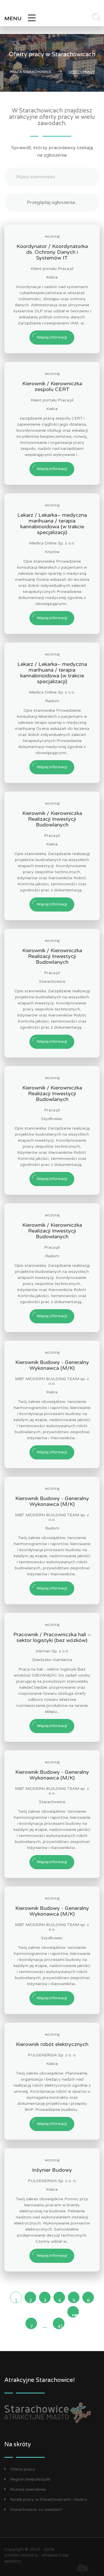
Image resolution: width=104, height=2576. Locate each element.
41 (60, 2326)
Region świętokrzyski (30, 2479)
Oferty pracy (23, 2469)
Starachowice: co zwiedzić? (36, 2510)
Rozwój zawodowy (28, 2489)
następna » (75, 2315)
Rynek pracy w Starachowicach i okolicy (49, 2499)
